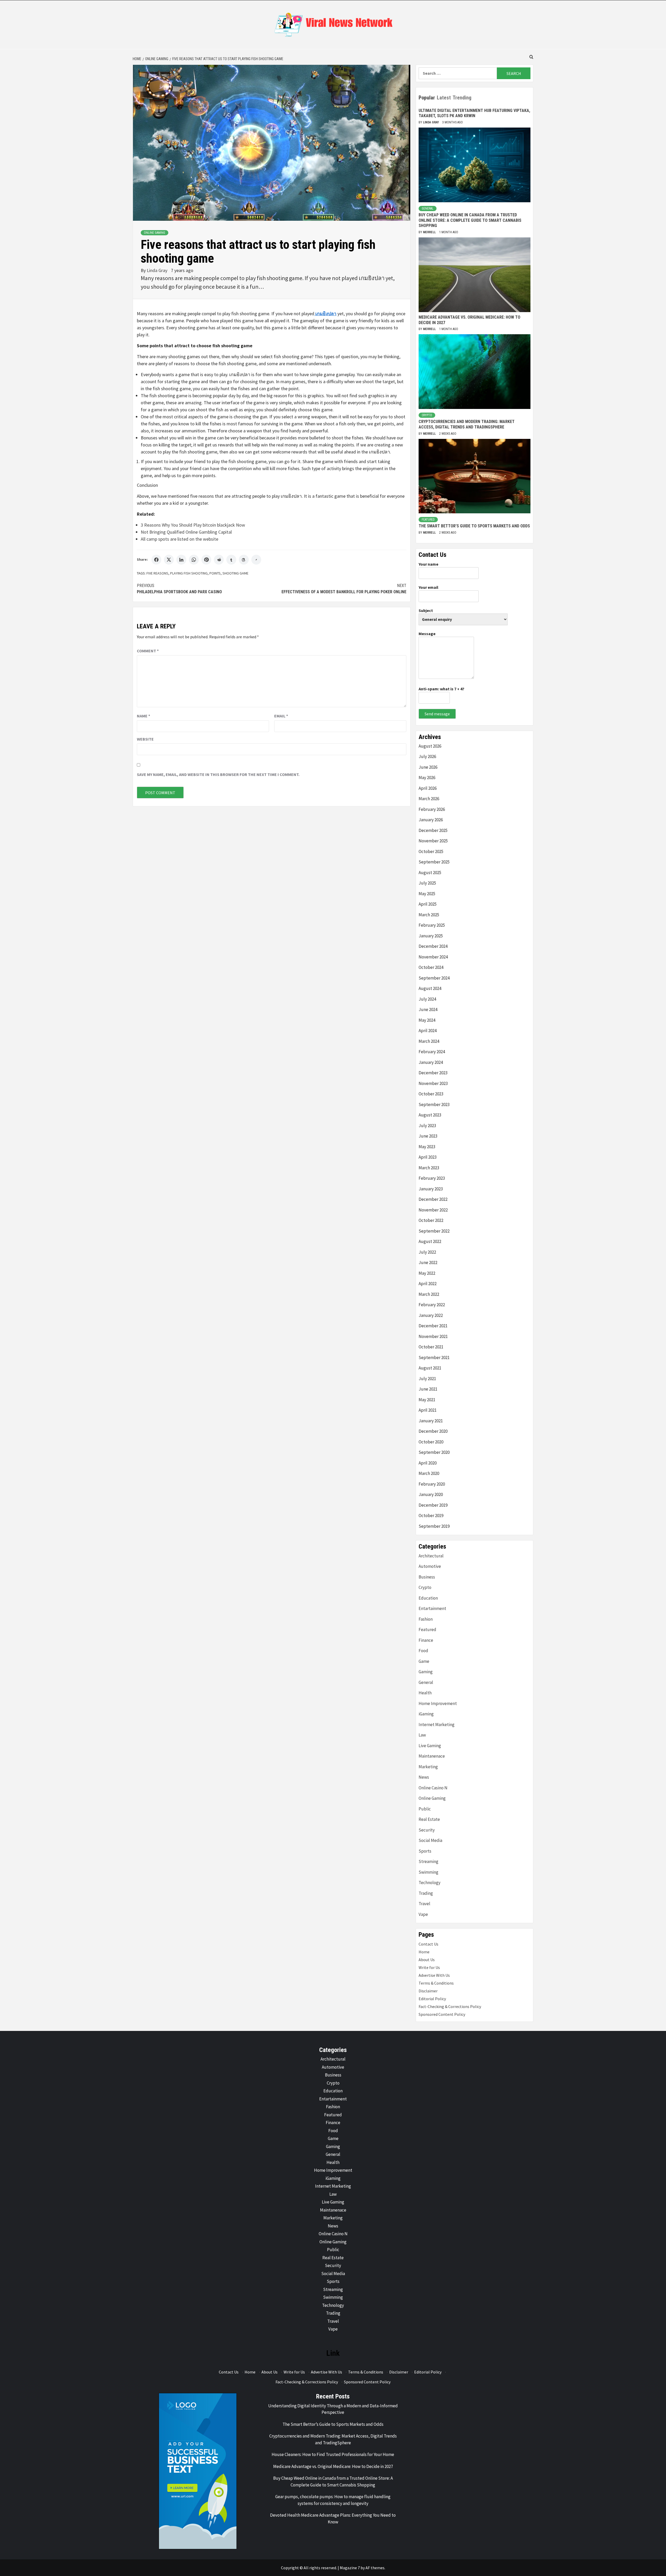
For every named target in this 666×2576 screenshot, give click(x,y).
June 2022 (428, 1262)
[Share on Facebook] (156, 560)
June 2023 (428, 1136)
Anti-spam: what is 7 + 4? (441, 689)
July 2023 (427, 1126)
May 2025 (427, 894)
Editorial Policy (432, 1999)
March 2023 (429, 1168)
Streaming (428, 1861)
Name (143, 716)
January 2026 (431, 820)
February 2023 (432, 1178)
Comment (148, 651)
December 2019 (433, 1505)
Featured (428, 520)
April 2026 (428, 788)
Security (427, 1830)
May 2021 (427, 1400)
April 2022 (428, 1284)
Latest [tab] (444, 98)
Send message (437, 714)
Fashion (426, 1619)
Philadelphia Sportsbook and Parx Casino (179, 589)
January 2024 (431, 1062)
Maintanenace (432, 1756)
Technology (430, 1883)
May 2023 (427, 1147)
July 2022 (427, 1252)
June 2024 (428, 1009)
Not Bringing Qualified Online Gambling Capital (186, 532)
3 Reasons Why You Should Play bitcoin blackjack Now (193, 525)
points (215, 573)
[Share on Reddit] (219, 560)
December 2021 (433, 1326)
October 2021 (431, 1347)
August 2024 (430, 988)
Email (281, 716)
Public (425, 1809)
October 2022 (431, 1220)
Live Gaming (430, 1746)
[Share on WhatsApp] (194, 560)
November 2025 (433, 841)
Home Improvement (438, 1703)
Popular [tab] (427, 98)
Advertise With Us (434, 1975)
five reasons (157, 573)
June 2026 (428, 767)
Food (423, 1651)
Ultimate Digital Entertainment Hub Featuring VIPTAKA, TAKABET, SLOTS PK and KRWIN (474, 113)
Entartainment (432, 1608)
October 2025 (431, 851)
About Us (427, 1960)
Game (424, 1661)
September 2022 (434, 1231)
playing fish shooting (189, 573)
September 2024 (434, 978)
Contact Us (428, 1944)
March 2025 (429, 915)
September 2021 (434, 1358)
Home (424, 1952)
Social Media (430, 1840)
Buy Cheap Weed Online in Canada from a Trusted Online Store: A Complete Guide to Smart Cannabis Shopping (470, 220)
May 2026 (427, 778)
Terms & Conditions (436, 1983)
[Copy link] (256, 560)
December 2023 (433, 1073)
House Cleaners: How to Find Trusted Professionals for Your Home (333, 2454)
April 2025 (428, 904)
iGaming (426, 1714)
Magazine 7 (350, 2568)
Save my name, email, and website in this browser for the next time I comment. (218, 774)
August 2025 (430, 873)
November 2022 (433, 1210)
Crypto (427, 415)
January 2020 (431, 1494)
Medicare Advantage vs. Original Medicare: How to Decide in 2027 (333, 2466)
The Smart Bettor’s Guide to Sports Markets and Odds (474, 526)
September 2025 (434, 862)
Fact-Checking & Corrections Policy (450, 2006)
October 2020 (431, 1442)
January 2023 (431, 1189)
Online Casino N (433, 1788)
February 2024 (432, 1052)
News (424, 1777)
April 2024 (428, 1031)
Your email (428, 587)
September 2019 (434, 1526)
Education (428, 1598)
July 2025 (427, 883)
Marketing (428, 1767)
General (428, 209)
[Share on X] (169, 560)
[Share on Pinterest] (206, 560)
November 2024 (433, 957)
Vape (423, 1914)
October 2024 (431, 967)
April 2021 (428, 1410)
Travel (424, 1904)
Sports (425, 1851)
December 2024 (433, 946)
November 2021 (433, 1336)
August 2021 (430, 1368)
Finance (426, 1640)
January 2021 (431, 1421)
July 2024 (427, 999)
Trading (426, 1893)
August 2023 (430, 1115)
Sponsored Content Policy (442, 2014)
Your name (428, 564)
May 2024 (427, 1020)
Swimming (428, 1872)
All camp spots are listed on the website (180, 539)
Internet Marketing (437, 1725)
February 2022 (432, 1305)
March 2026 (429, 799)
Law (422, 1735)
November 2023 (433, 1083)
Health (425, 1693)
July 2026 (427, 756)
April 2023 (428, 1157)
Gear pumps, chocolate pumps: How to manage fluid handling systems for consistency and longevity (333, 2500)
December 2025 (433, 830)
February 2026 (432, 809)
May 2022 (427, 1273)
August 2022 (430, 1241)
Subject (426, 610)
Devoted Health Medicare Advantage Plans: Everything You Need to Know (333, 2518)
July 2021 (427, 1379)
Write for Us (429, 1967)
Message (427, 634)
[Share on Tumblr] (231, 560)
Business (427, 1577)
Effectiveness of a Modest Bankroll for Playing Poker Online (344, 589)
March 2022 (429, 1294)
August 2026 (430, 746)
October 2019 (431, 1516)
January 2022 (431, 1315)
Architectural (431, 1556)
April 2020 (428, 1463)
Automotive (430, 1566)
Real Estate (429, 1819)
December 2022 (433, 1199)
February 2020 (432, 1484)
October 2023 (431, 1094)
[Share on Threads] (244, 560)
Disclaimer (428, 1991)
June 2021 (428, 1389)
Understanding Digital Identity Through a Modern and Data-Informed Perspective (333, 2409)
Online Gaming (155, 233)
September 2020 (434, 1452)
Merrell (430, 232)
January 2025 (431, 936)
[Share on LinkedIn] (181, 560)
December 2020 (433, 1431)
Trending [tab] (462, 98)
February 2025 (432, 925)
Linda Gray (158, 270)
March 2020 (429, 1473)
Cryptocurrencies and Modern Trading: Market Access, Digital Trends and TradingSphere (467, 424)
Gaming (426, 1672)
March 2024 (429, 1041)
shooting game (235, 573)
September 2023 (434, 1104)
